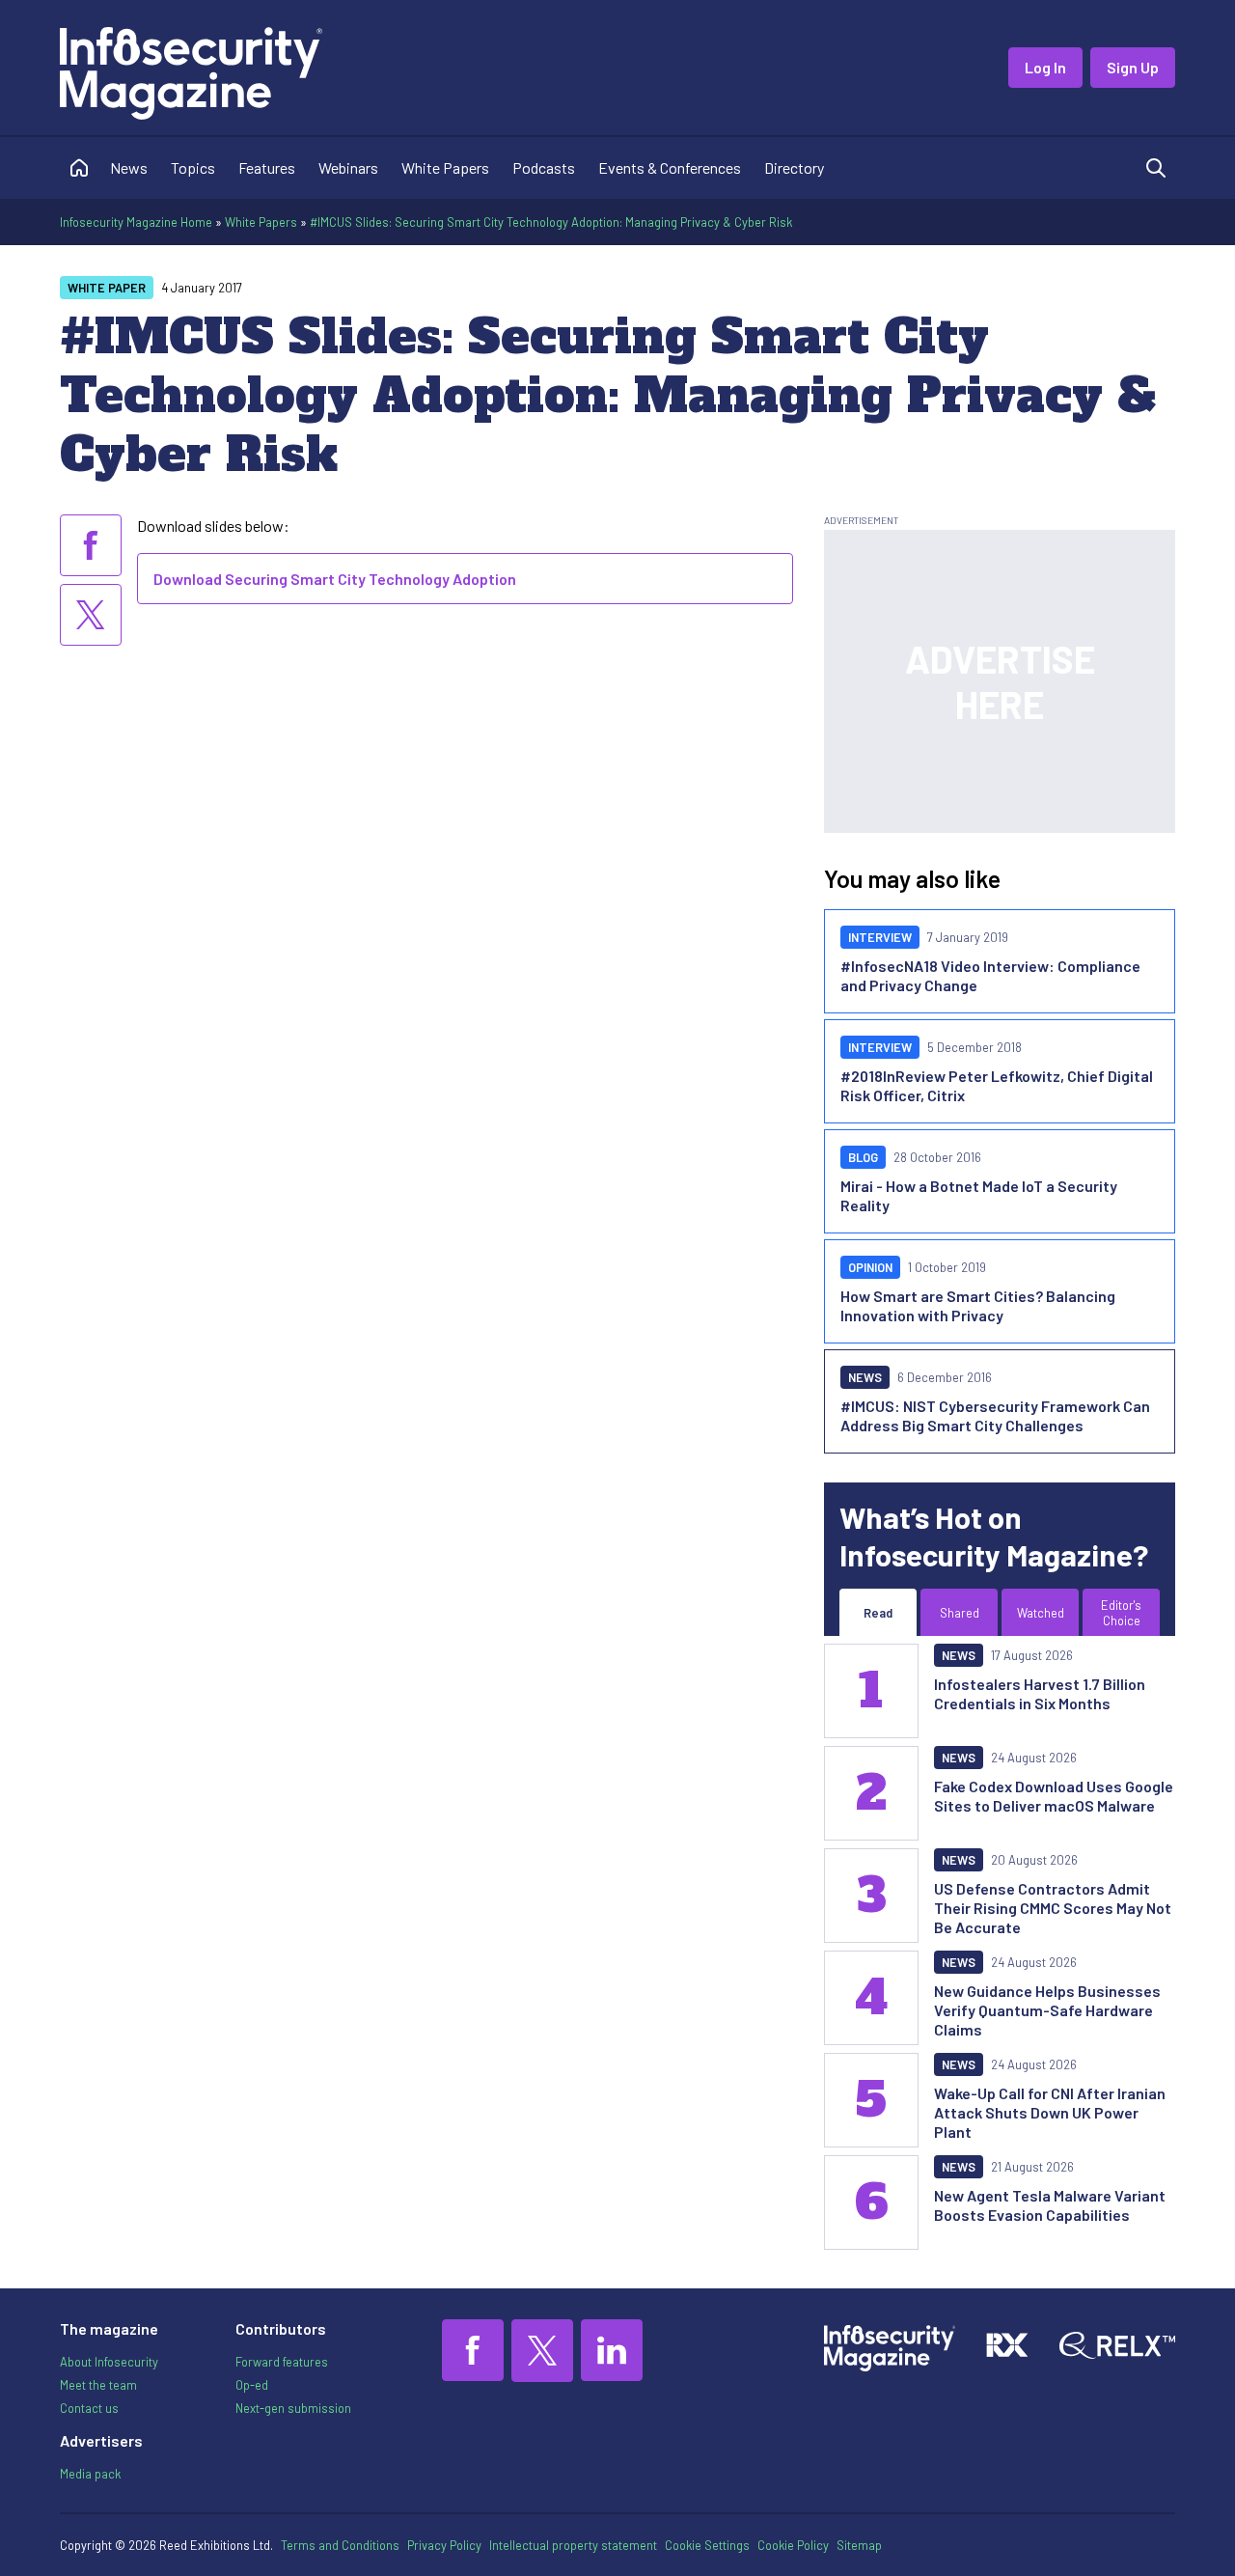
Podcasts (544, 167)
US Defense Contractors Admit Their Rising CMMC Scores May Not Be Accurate (1053, 1908)
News (129, 167)
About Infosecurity (109, 2362)
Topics (193, 167)
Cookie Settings (707, 2545)
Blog (863, 1157)
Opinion (870, 1267)
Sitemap (859, 2545)
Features (267, 167)
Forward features (282, 2362)
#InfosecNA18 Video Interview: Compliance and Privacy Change (990, 975)
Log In (1045, 67)
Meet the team (98, 2385)
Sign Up (1133, 67)
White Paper (107, 288)
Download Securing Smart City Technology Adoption (335, 579)
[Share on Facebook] (91, 545)
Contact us (89, 2408)
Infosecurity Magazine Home (136, 222)
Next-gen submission (293, 2408)
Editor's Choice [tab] (1121, 1613)
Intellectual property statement (573, 2545)
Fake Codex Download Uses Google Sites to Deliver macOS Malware (1054, 1796)
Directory (794, 167)
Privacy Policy (444, 2545)
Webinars (348, 167)
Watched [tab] (1041, 1613)
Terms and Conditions (340, 2545)
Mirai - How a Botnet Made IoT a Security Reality (979, 1195)
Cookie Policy (793, 2545)
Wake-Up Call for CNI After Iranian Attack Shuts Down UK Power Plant (1050, 2112)
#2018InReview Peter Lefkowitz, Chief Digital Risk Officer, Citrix (997, 1085)
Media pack (90, 2474)
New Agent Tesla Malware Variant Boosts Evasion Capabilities (1050, 2205)
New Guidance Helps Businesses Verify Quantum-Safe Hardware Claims (1047, 2010)
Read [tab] (878, 1613)
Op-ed (252, 2385)
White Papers (445, 167)
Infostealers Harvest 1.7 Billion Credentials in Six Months (1040, 1693)
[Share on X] (91, 615)
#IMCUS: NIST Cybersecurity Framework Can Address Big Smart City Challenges (995, 1415)
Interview (880, 937)
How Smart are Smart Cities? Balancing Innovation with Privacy (978, 1305)
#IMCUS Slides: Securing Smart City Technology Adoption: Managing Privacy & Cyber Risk (551, 222)
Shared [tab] (960, 1613)
